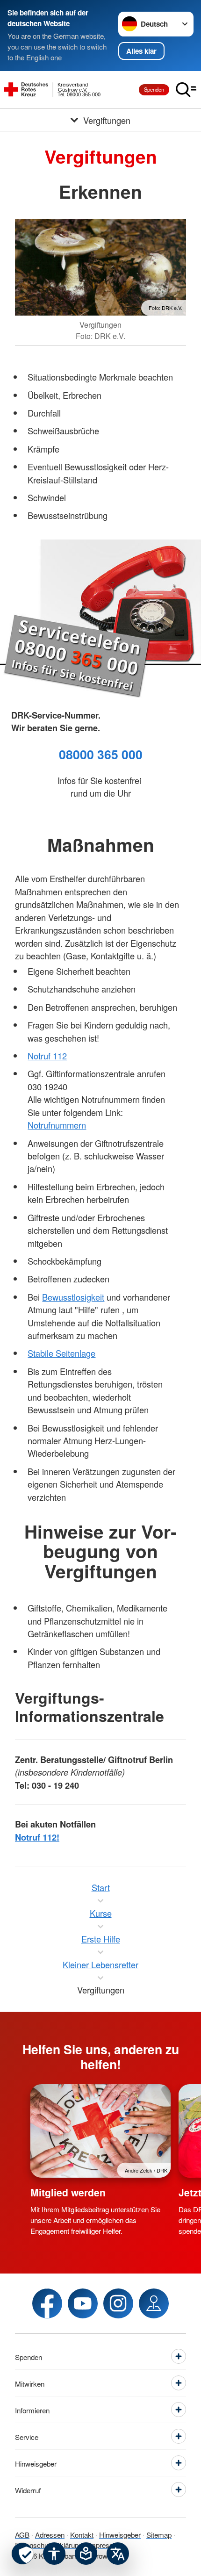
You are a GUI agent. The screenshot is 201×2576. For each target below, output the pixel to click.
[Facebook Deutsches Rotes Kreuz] (47, 2303)
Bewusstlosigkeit (73, 1297)
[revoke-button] (22, 2554)
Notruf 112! (37, 1837)
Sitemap (159, 2534)
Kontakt (82, 2534)
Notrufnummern (57, 1125)
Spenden (154, 89)
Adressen (50, 2534)
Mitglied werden (68, 2192)
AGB (22, 2534)
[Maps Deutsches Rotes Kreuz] (154, 2303)
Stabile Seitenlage (61, 1353)
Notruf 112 (47, 1056)
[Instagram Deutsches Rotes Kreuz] (118, 2303)
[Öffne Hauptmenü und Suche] (186, 90)
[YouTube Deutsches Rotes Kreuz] (83, 2303)
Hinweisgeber (120, 2534)
